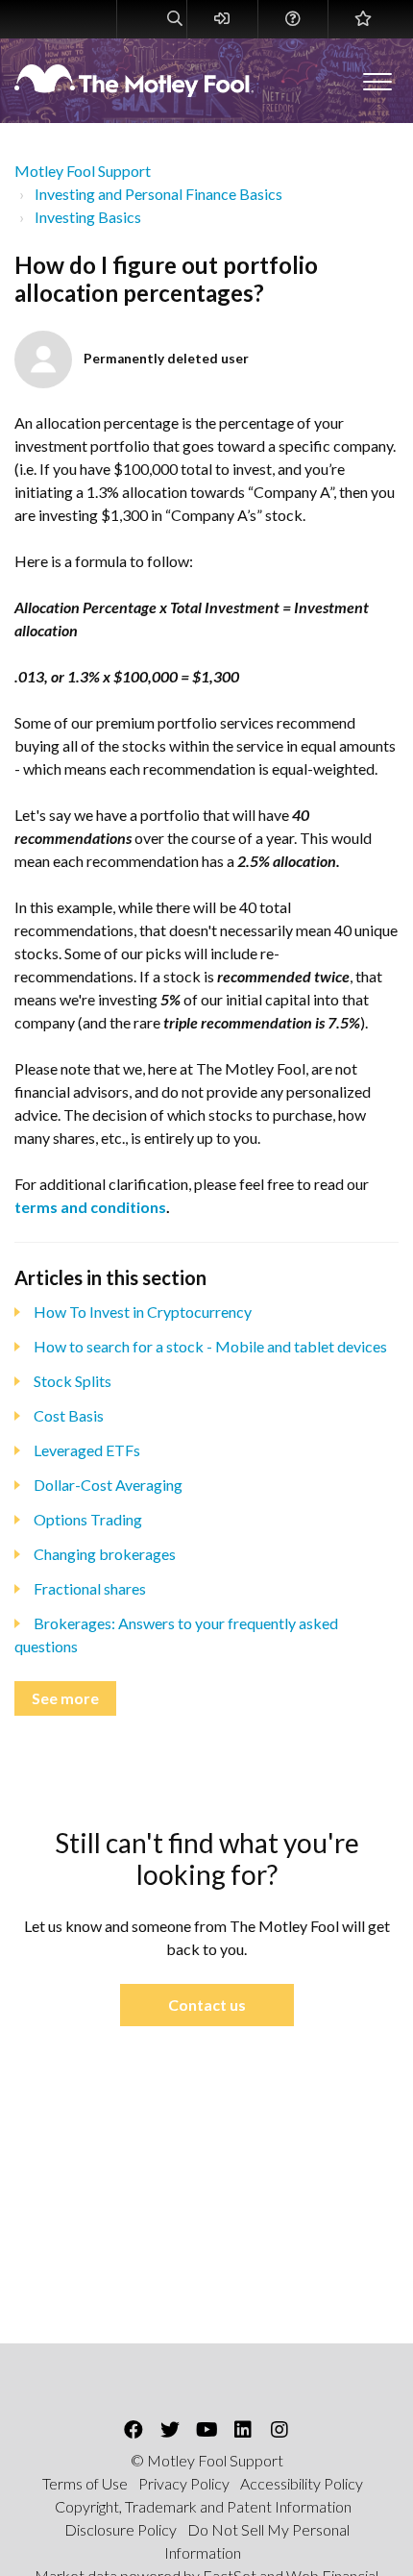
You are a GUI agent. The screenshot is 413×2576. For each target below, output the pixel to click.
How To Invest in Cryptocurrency (143, 1312)
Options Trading (88, 1519)
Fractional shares (90, 1588)
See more (65, 1698)
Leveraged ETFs (87, 1450)
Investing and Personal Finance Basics (158, 194)
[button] (377, 81)
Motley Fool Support (83, 171)
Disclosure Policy (121, 2529)
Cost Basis (69, 1415)
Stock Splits (73, 1381)
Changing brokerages (105, 1554)
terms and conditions (90, 1207)
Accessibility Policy (302, 2483)
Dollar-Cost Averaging (108, 1485)
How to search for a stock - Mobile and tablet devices (210, 1346)
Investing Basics (88, 217)
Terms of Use (85, 2483)
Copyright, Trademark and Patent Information (203, 2506)
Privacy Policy (184, 2483)
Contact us (207, 2005)
